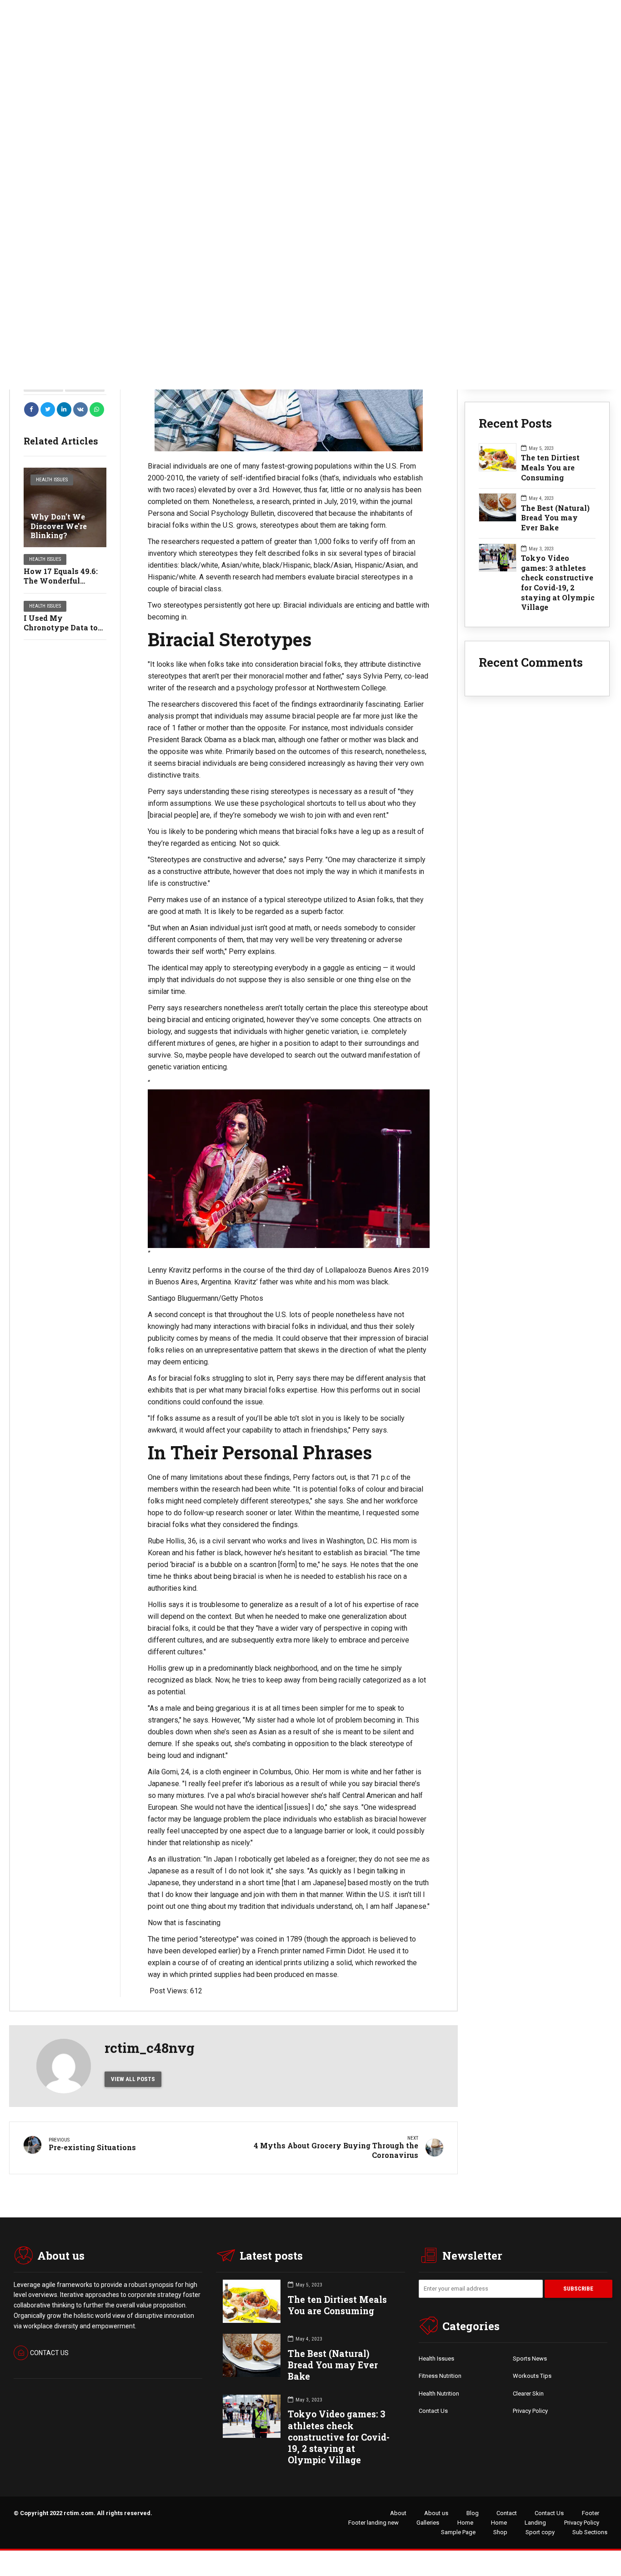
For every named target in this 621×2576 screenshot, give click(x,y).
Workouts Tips (532, 2376)
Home (465, 2523)
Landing (535, 2523)
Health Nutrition (439, 2394)
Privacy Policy (530, 2411)
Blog (473, 2513)
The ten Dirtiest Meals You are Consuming (550, 467)
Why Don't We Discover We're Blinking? (59, 526)
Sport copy (540, 2532)
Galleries (428, 2523)
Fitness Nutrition (440, 2376)
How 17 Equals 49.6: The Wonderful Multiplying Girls (61, 581)
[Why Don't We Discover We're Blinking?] (65, 507)
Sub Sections (590, 2532)
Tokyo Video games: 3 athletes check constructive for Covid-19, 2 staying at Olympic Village (558, 582)
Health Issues (52, 480)
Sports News (530, 2359)
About (398, 2513)
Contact (507, 2513)
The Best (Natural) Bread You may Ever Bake (555, 518)
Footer (591, 2513)
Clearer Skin (528, 2394)
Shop (500, 2532)
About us (436, 2513)
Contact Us (433, 2411)
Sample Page (458, 2532)
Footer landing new (373, 2523)
